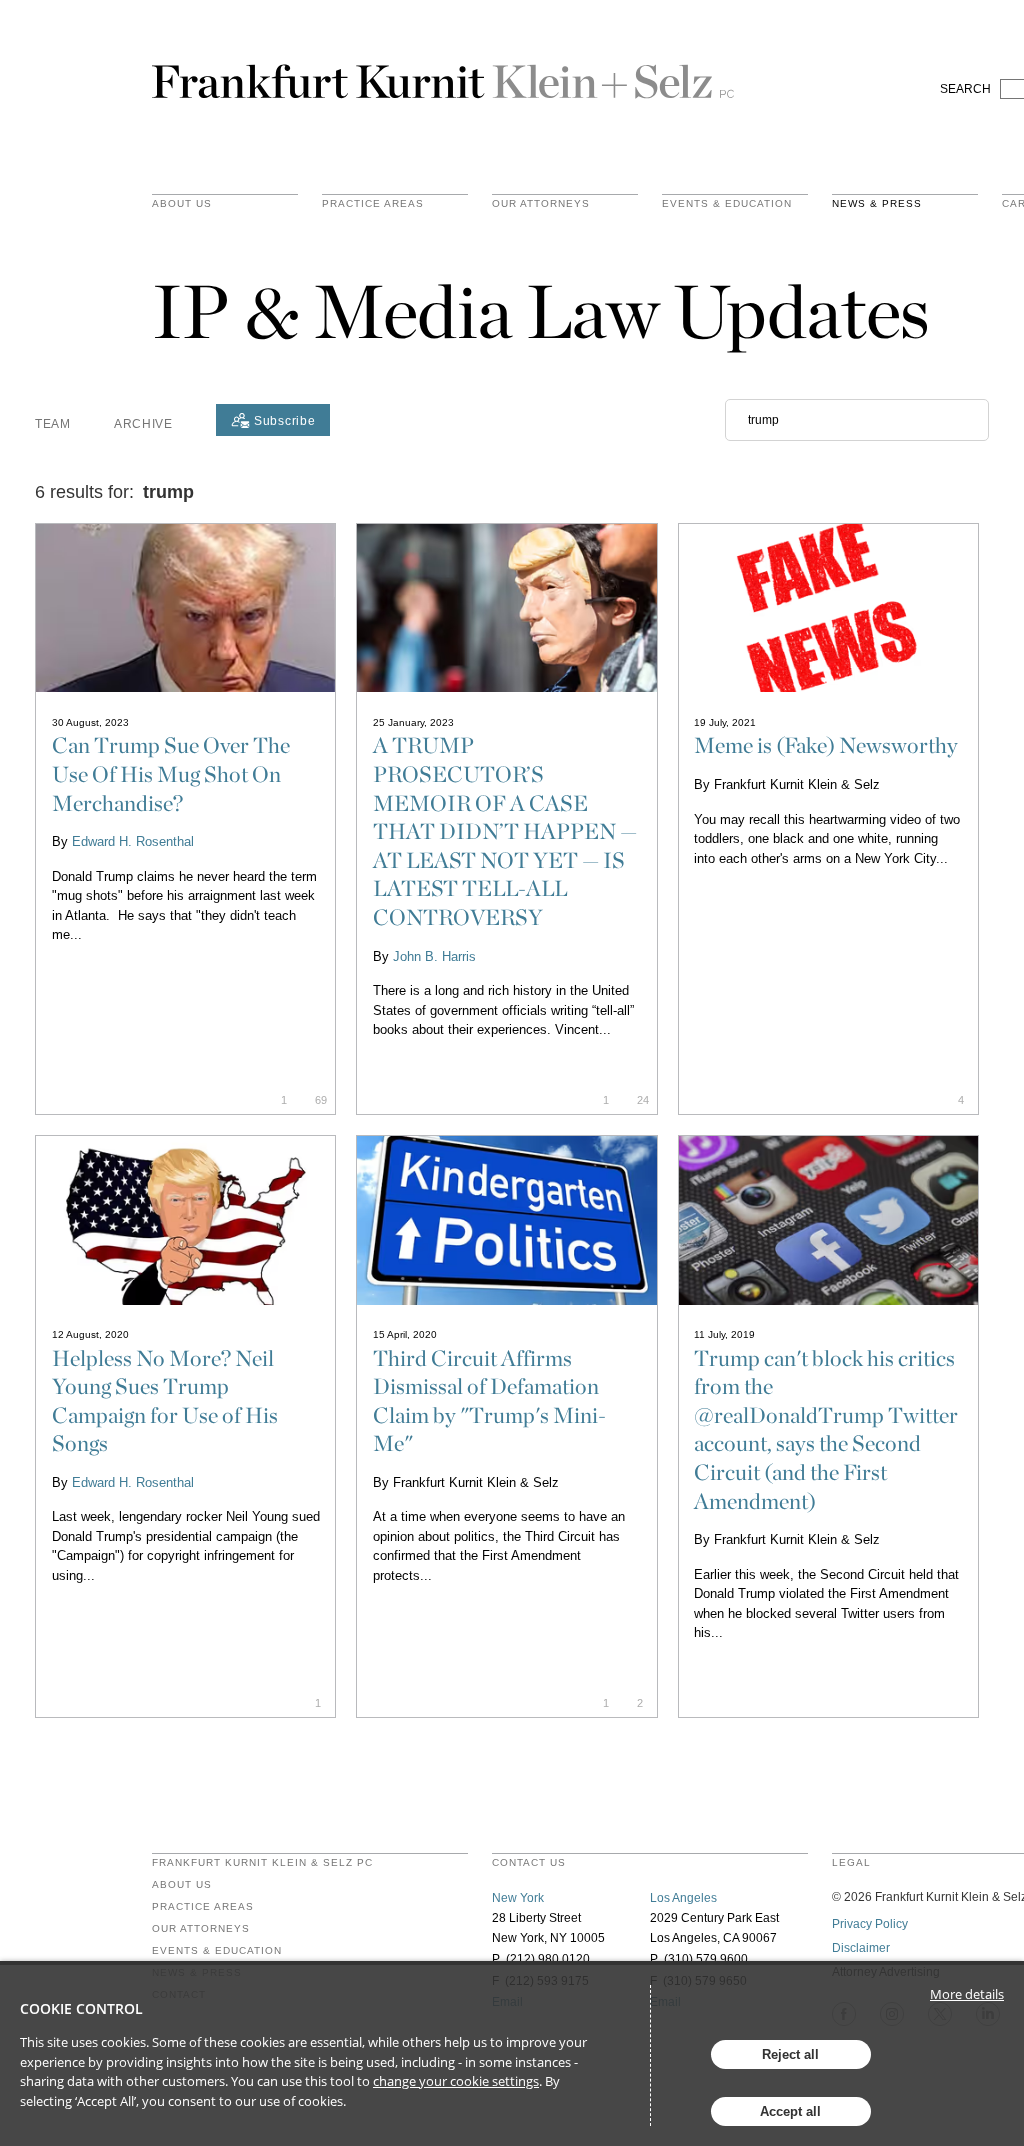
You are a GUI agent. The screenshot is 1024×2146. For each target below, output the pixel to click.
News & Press (877, 204)
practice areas (373, 204)
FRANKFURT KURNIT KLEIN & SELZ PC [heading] (262, 1863)
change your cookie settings (456, 2081)
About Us (182, 204)
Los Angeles (683, 1898)
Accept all (790, 2111)
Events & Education (727, 204)
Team (53, 424)
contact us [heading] (529, 1863)
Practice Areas (203, 1907)
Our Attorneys (541, 204)
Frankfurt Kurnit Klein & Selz (443, 73)
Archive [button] (143, 424)
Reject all (790, 2054)
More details (967, 1994)
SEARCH (965, 89)
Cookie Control (81, 2008)
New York (518, 1898)
